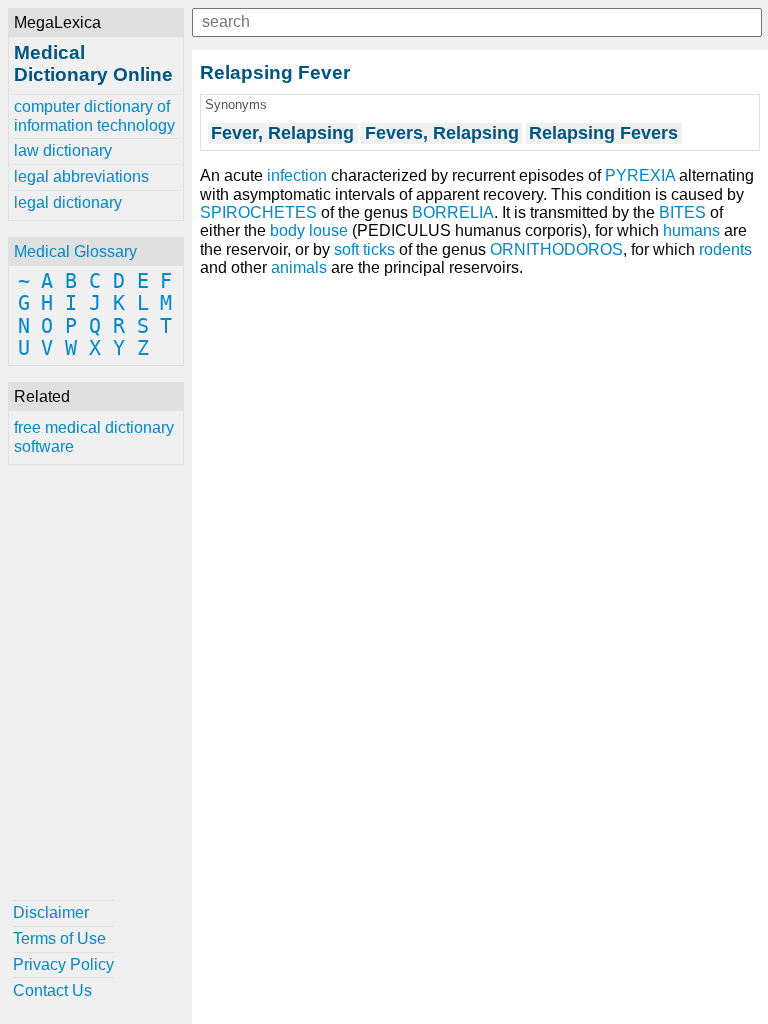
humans (691, 230)
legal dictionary (68, 202)
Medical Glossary (75, 251)
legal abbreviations (81, 176)
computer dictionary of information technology (94, 115)
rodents (725, 249)
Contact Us (52, 990)
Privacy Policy (63, 964)
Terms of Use (59, 938)
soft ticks (364, 249)
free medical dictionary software (94, 436)
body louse (309, 230)
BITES (682, 212)
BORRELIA (453, 212)
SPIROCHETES (258, 212)
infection (297, 175)
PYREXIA (640, 175)
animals (299, 267)
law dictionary (63, 150)
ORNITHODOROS (556, 249)
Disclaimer (51, 912)
